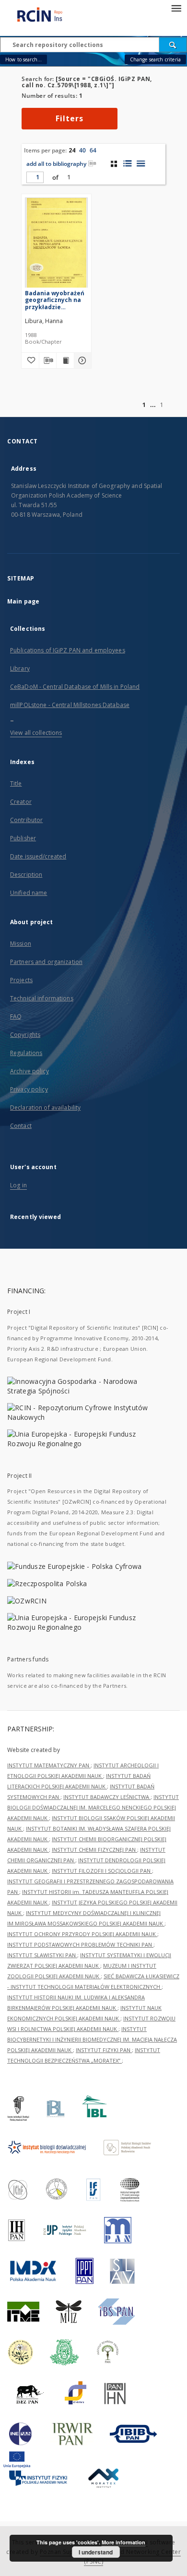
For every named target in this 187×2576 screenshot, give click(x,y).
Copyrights (25, 1035)
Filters (70, 118)
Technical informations (42, 998)
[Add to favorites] (30, 360)
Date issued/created (38, 856)
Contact (21, 1126)
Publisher (23, 838)
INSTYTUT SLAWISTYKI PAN (42, 1955)
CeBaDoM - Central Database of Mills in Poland (75, 687)
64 (93, 150)
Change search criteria (155, 59)
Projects (21, 980)
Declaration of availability (45, 1108)
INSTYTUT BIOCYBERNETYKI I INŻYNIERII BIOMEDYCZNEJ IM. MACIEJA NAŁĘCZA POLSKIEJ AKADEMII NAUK (92, 2039)
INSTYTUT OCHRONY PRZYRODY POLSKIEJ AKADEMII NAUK (82, 1934)
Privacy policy (29, 1089)
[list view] (141, 163)
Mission (21, 944)
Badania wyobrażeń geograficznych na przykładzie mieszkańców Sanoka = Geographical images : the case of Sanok (56, 300)
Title (16, 783)
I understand (96, 2552)
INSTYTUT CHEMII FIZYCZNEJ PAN (94, 1850)
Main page (23, 601)
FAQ (16, 1016)
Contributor (26, 820)
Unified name (29, 893)
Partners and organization (46, 962)
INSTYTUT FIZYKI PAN (104, 2050)
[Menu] (176, 8)
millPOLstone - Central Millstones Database (70, 705)
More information (123, 2542)
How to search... (23, 59)
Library (20, 668)
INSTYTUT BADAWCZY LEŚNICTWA (107, 1797)
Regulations (26, 1053)
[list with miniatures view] (127, 163)
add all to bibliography (56, 164)
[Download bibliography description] (48, 360)
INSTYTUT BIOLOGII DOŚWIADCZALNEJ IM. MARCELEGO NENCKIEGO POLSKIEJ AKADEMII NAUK (93, 1807)
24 (72, 150)
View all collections (36, 733)
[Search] (173, 45)
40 (82, 150)
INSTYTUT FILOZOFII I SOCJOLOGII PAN (102, 1871)
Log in (18, 1185)
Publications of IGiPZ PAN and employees (68, 650)
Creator (21, 802)
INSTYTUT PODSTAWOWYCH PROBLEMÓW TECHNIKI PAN (80, 1944)
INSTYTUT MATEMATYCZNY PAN (49, 1765)
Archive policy (29, 1071)
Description (26, 875)
